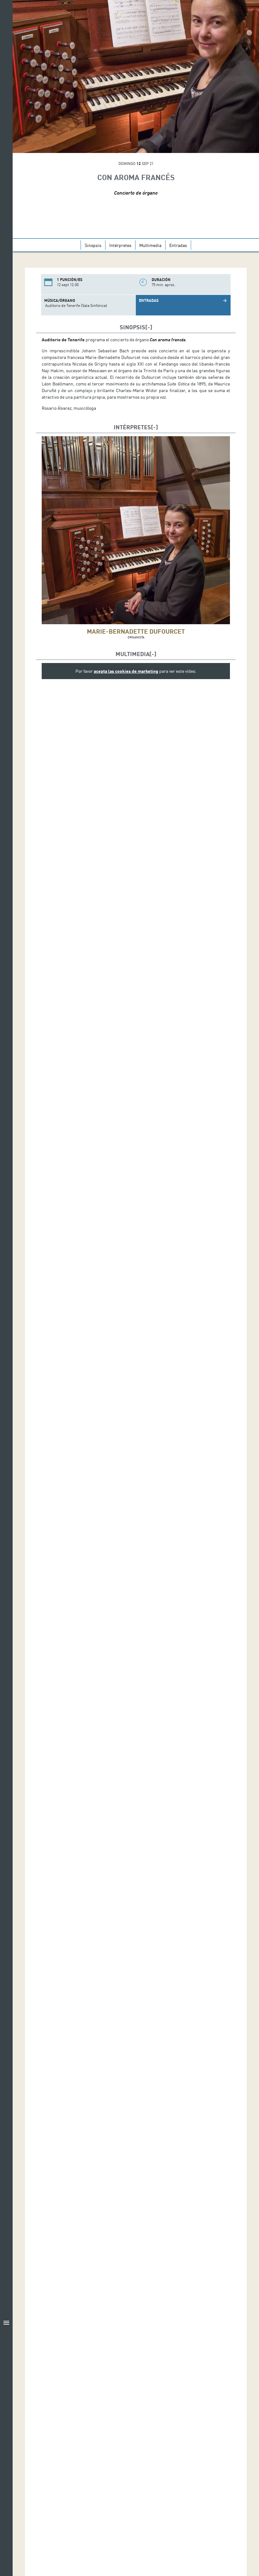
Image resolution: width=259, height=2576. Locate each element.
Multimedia (150, 245)
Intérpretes (120, 245)
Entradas (178, 245)
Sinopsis (93, 245)
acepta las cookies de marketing (126, 671)
